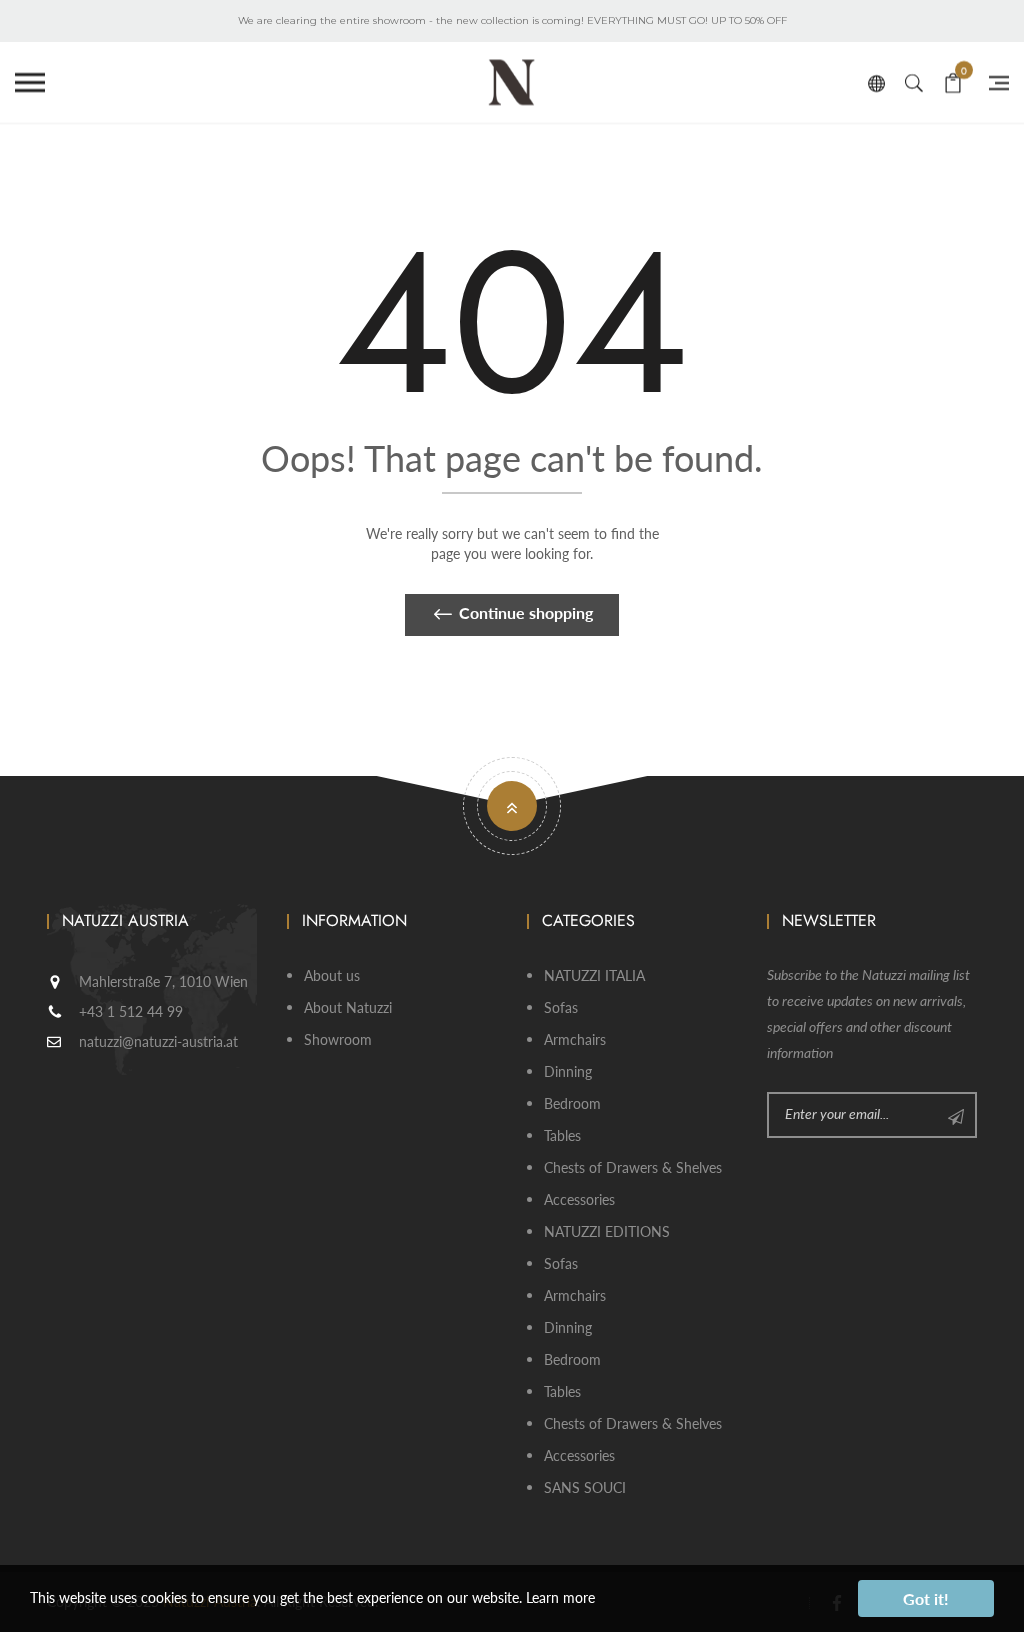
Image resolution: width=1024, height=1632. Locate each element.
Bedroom (572, 1103)
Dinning (568, 1071)
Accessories (579, 1199)
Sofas (561, 1007)
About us (332, 975)
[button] (30, 83)
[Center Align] (956, 1115)
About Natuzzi (348, 1007)
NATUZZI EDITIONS (607, 1231)
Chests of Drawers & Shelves (633, 1167)
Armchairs (575, 1039)
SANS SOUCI (585, 1487)
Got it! (926, 1598)
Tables (562, 1135)
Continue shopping (526, 612)
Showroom (338, 1039)
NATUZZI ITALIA (594, 975)
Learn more (560, 1597)
